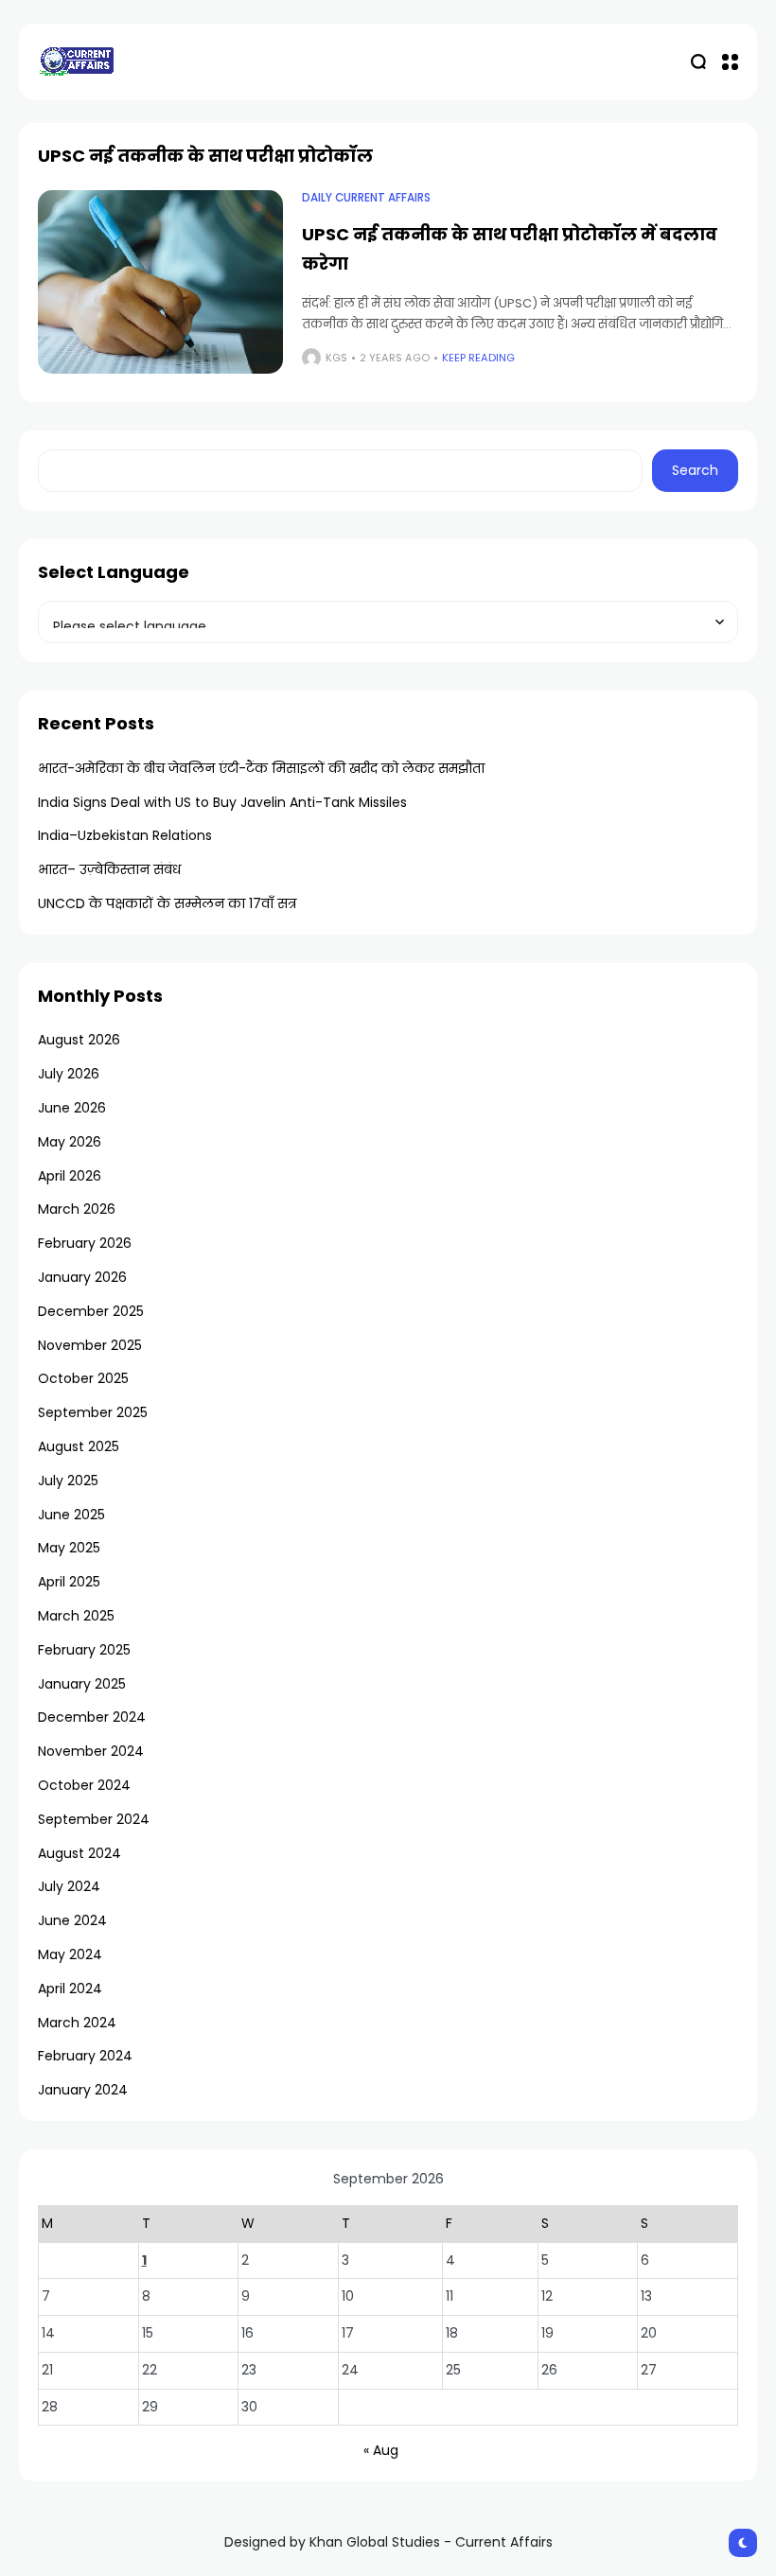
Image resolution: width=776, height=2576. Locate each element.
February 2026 (85, 1243)
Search (695, 470)
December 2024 (92, 1717)
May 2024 (70, 1954)
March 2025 (76, 1616)
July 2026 (69, 1074)
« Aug (381, 2450)
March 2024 (77, 2023)
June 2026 (72, 1108)
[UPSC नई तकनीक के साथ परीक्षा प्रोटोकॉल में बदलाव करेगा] (160, 282)
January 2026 (82, 1277)
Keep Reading (478, 358)
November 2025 (90, 1345)
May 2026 (70, 1142)
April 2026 (70, 1176)
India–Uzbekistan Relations (125, 835)
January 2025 (82, 1684)
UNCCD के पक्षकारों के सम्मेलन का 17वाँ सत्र (167, 903)
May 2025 (69, 1548)
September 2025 (93, 1412)
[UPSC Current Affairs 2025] (76, 61)
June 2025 (71, 1515)
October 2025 (83, 1378)
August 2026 (79, 1040)
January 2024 (83, 2090)
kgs (336, 358)
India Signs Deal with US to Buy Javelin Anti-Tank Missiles (222, 802)
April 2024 (70, 1989)
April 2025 (69, 1582)
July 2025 (68, 1481)
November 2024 (91, 1751)
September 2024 (94, 1819)
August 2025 (79, 1446)
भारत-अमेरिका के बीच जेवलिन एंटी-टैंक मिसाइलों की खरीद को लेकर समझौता (261, 768)
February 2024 (85, 2056)
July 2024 (69, 1886)
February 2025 (84, 1650)
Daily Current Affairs (366, 198)
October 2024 (84, 1785)
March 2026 (77, 1209)
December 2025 (91, 1311)
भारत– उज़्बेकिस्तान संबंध (109, 869)
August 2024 (79, 1853)
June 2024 (72, 1920)
